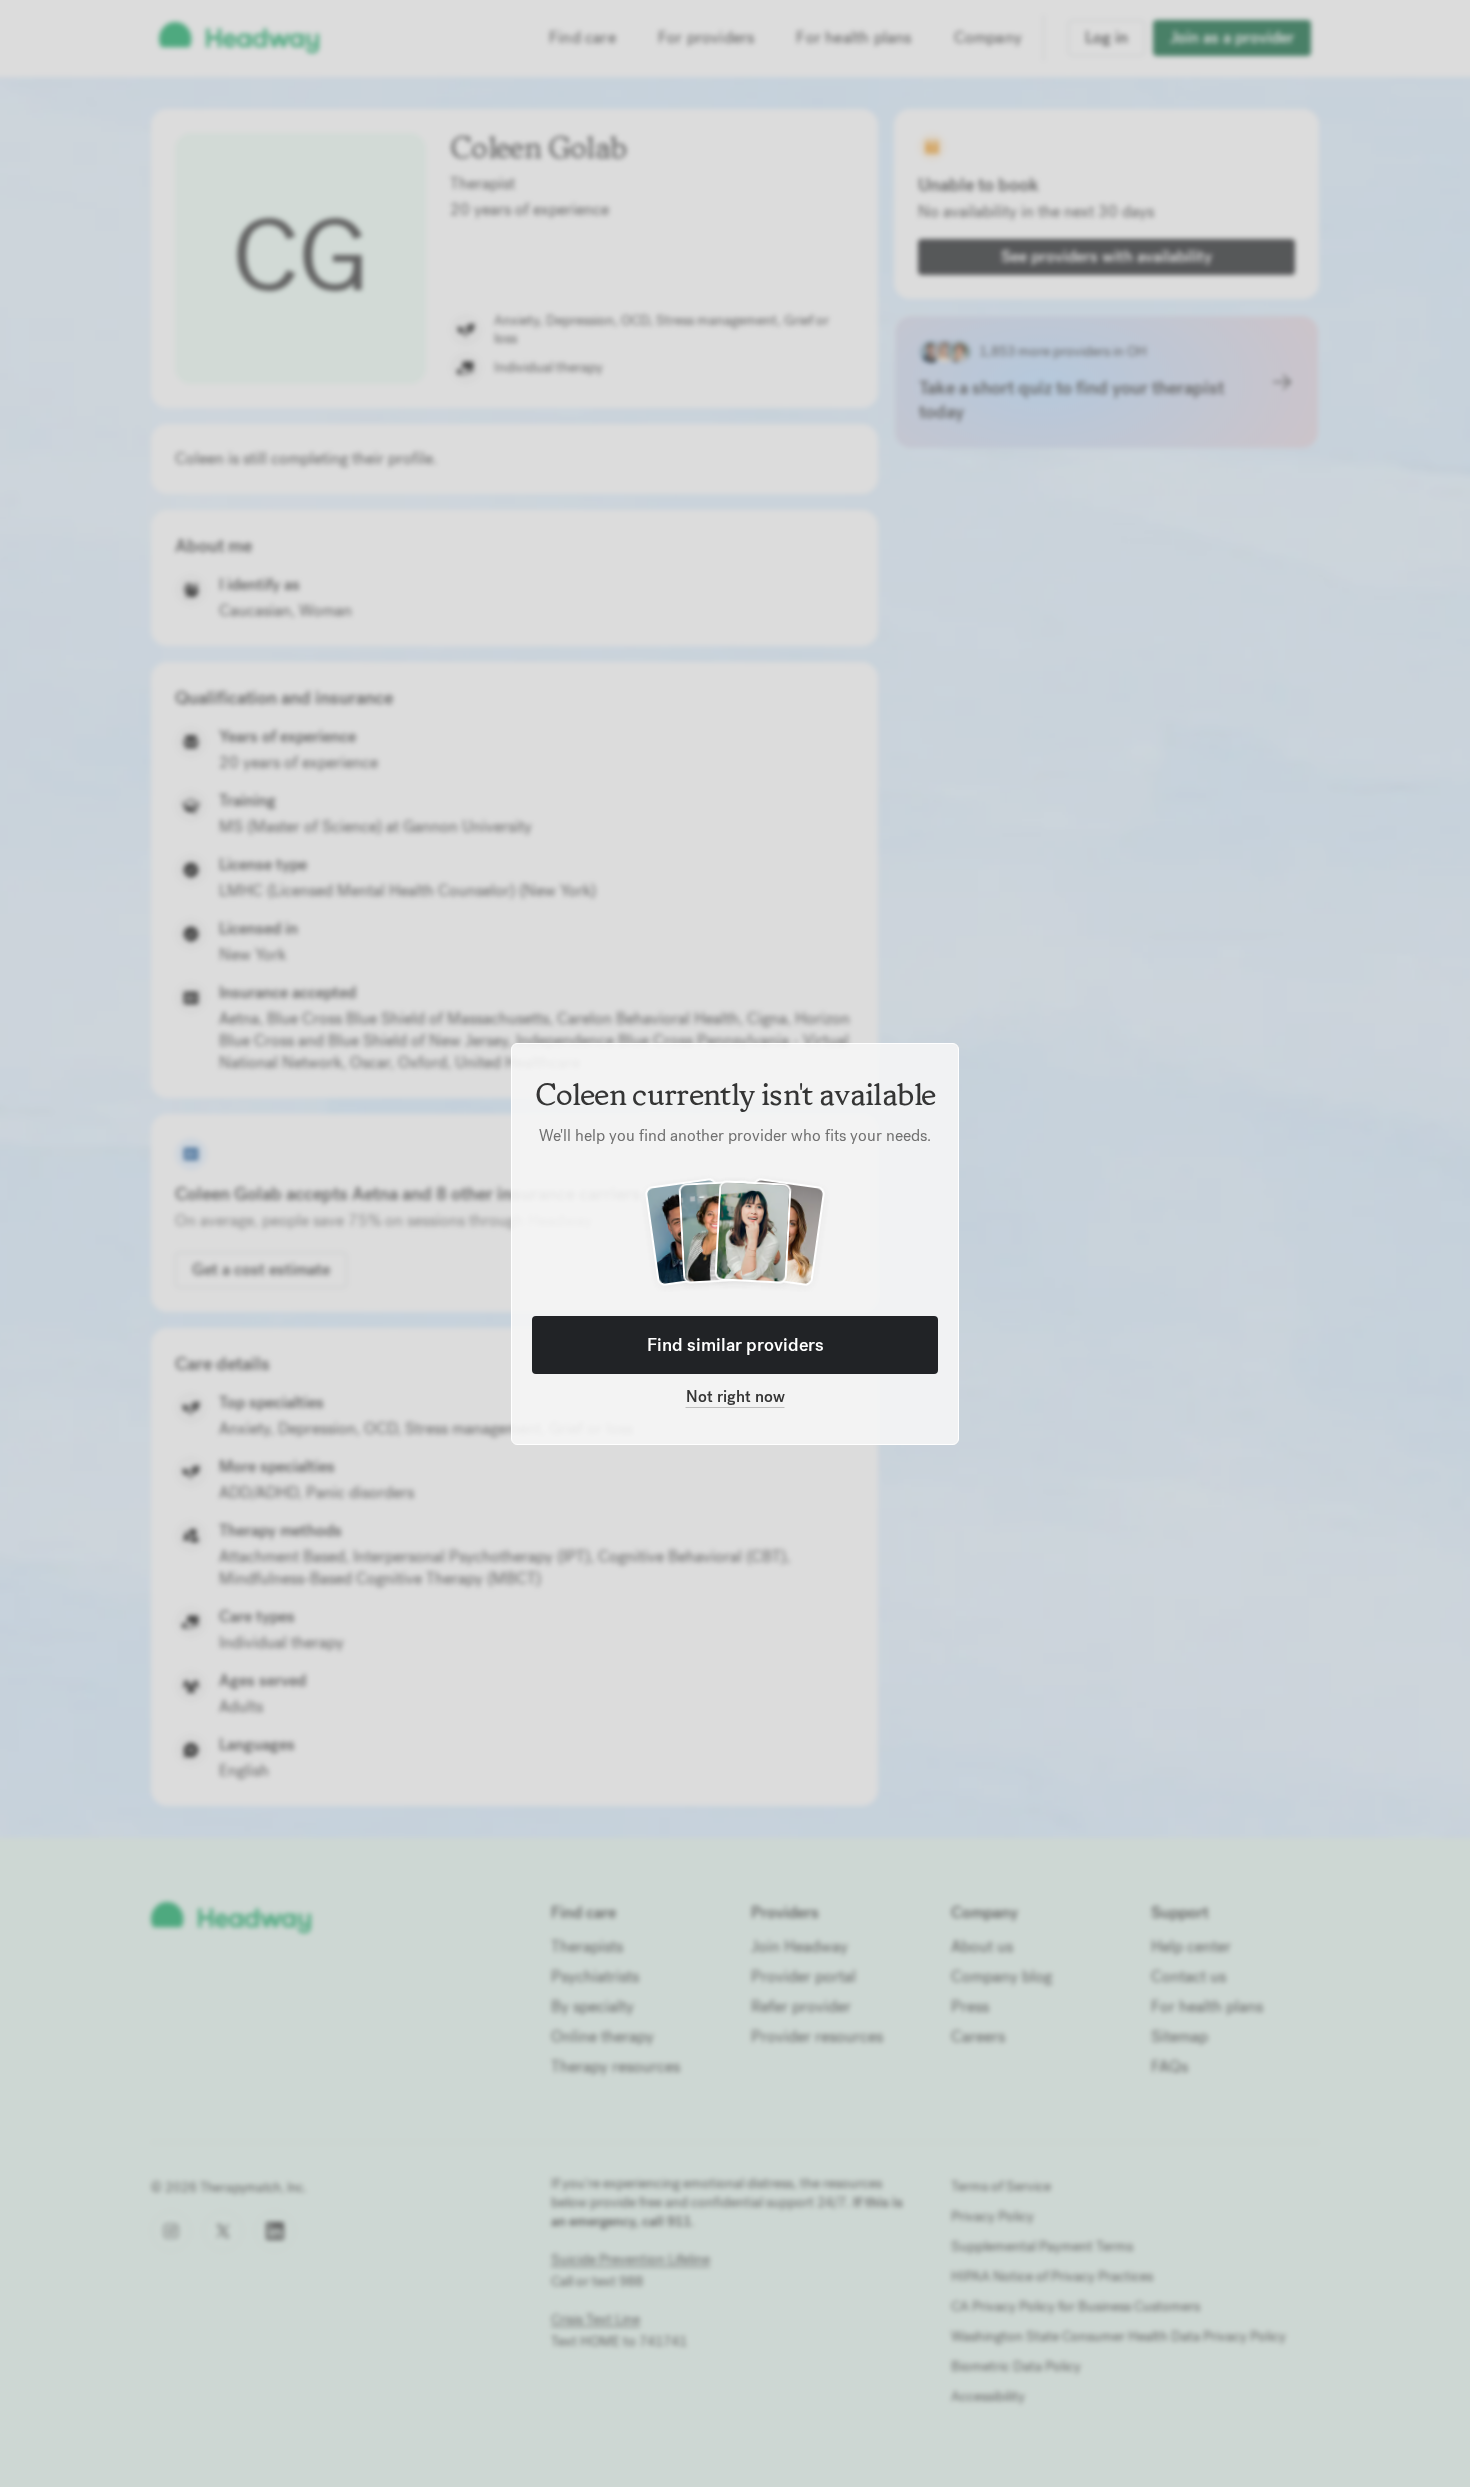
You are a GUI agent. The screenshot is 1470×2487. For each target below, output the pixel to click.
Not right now (735, 1396)
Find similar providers (735, 1344)
